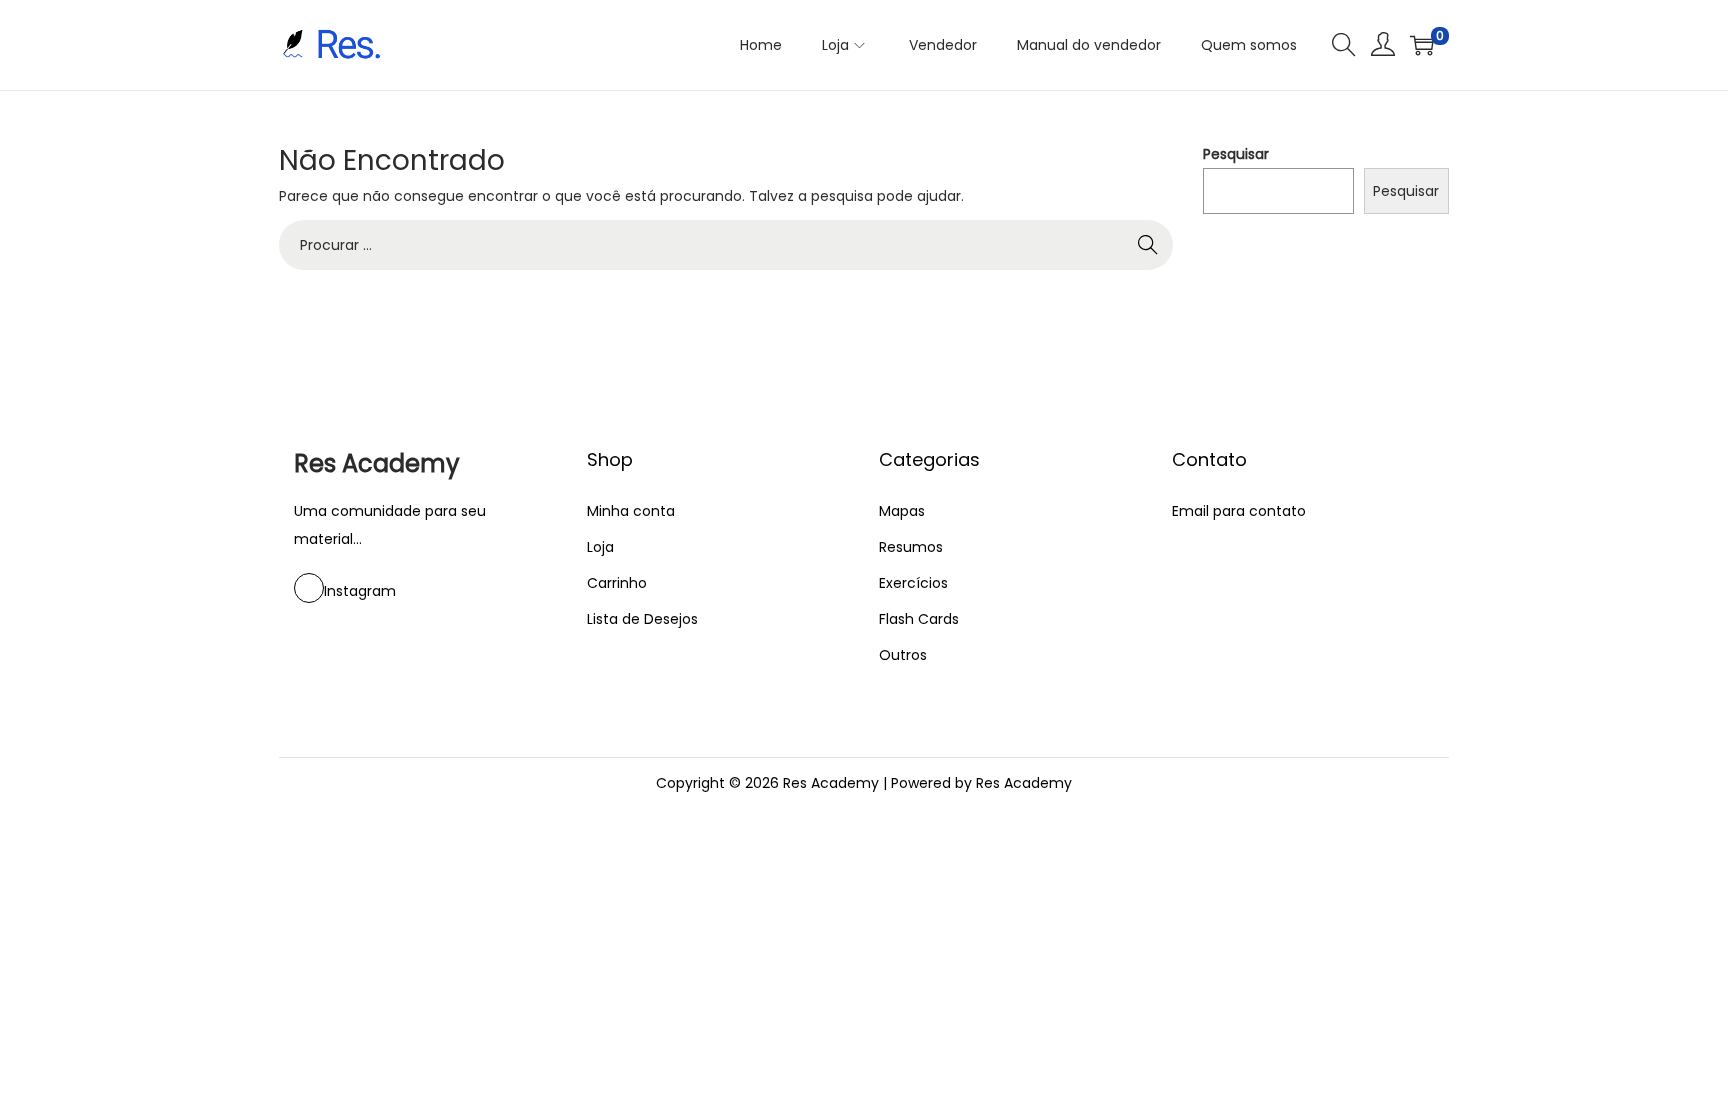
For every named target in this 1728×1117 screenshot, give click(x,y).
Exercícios (913, 583)
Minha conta (631, 511)
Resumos (911, 547)
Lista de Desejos (642, 619)
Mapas (902, 511)
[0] (1422, 45)
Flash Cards (919, 619)
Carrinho (617, 583)
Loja (600, 547)
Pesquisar (1236, 154)
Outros (903, 655)
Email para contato (1239, 511)
